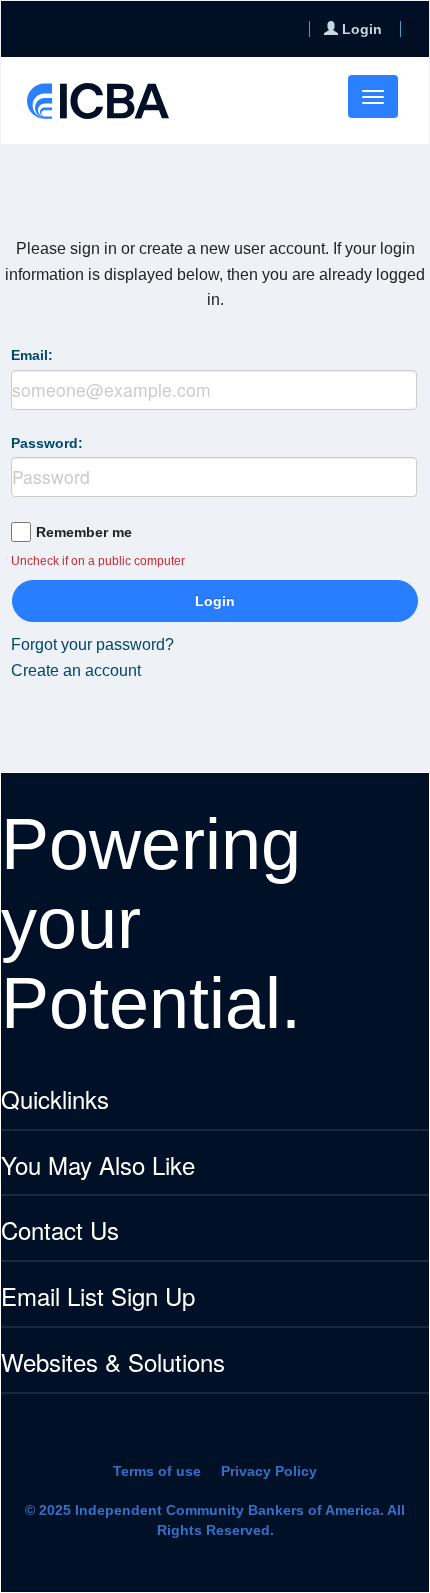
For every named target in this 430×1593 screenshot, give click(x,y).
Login (215, 601)
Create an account (76, 670)
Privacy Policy (269, 1471)
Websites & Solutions (113, 1363)
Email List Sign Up (98, 1297)
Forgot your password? (92, 644)
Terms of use (157, 1471)
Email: (32, 355)
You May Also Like (98, 1166)
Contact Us (60, 1231)
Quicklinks (55, 1100)
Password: (47, 443)
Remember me (84, 532)
